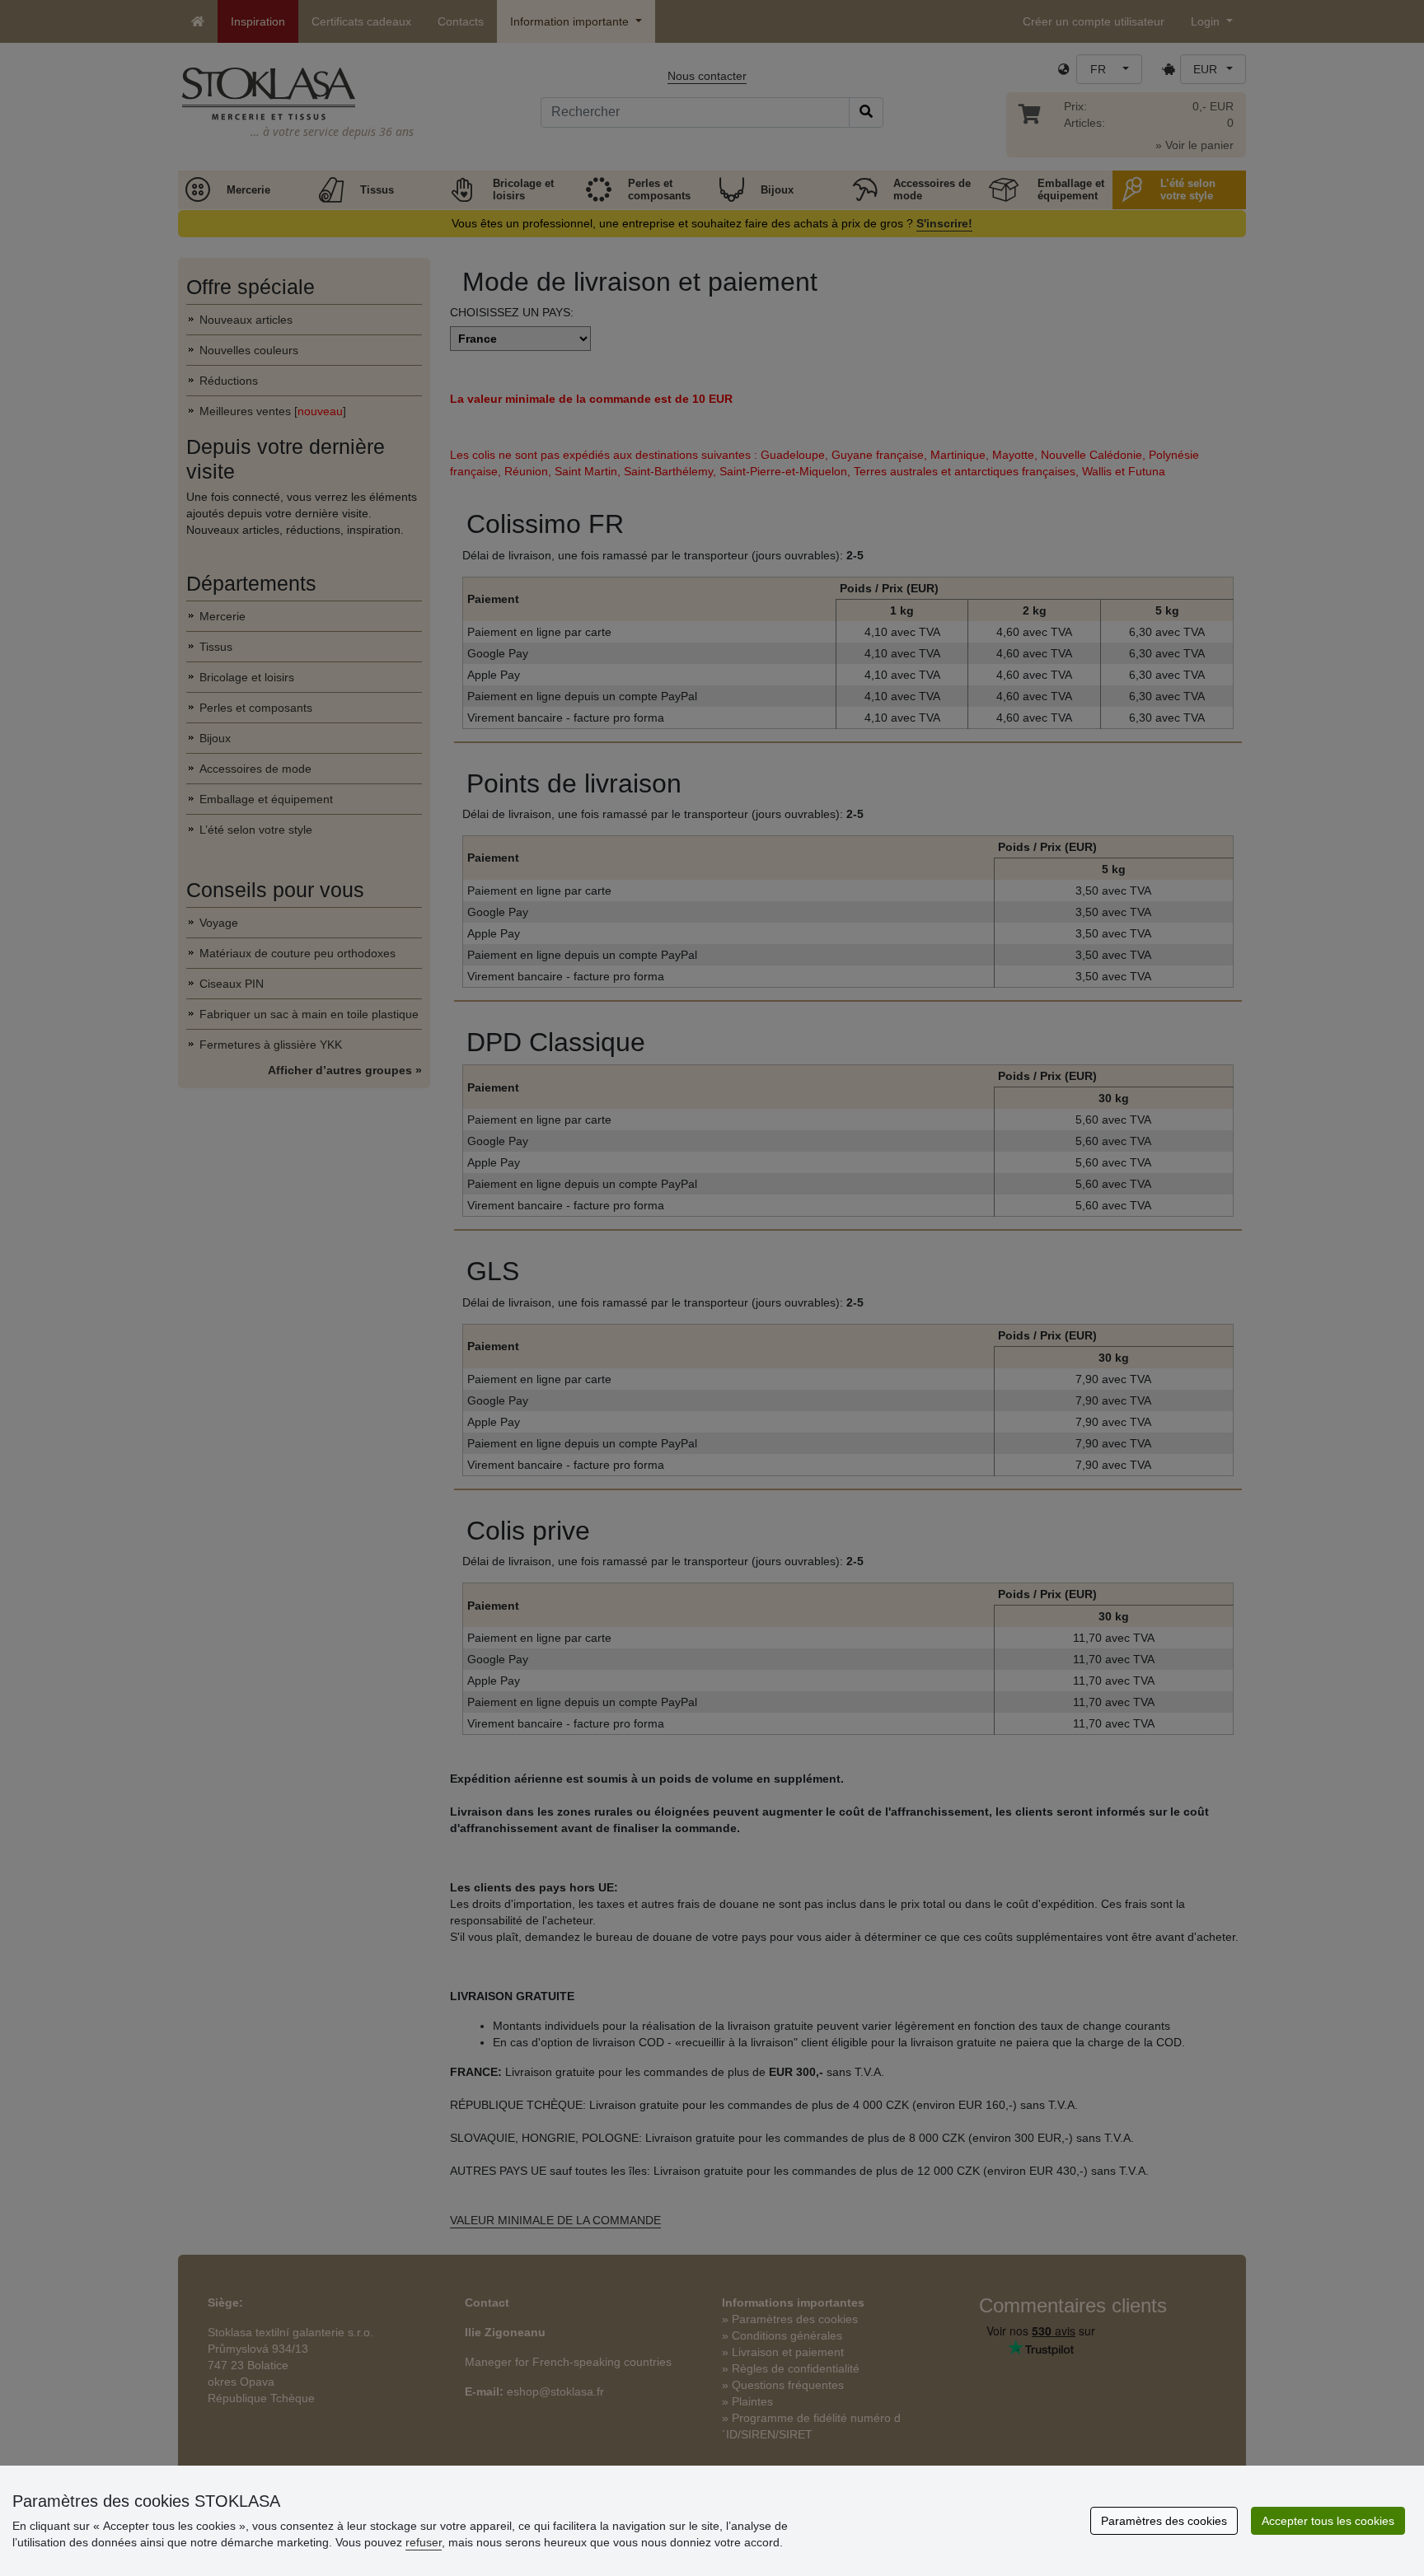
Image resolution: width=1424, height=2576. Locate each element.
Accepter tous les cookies (1328, 2521)
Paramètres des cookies (1164, 2521)
